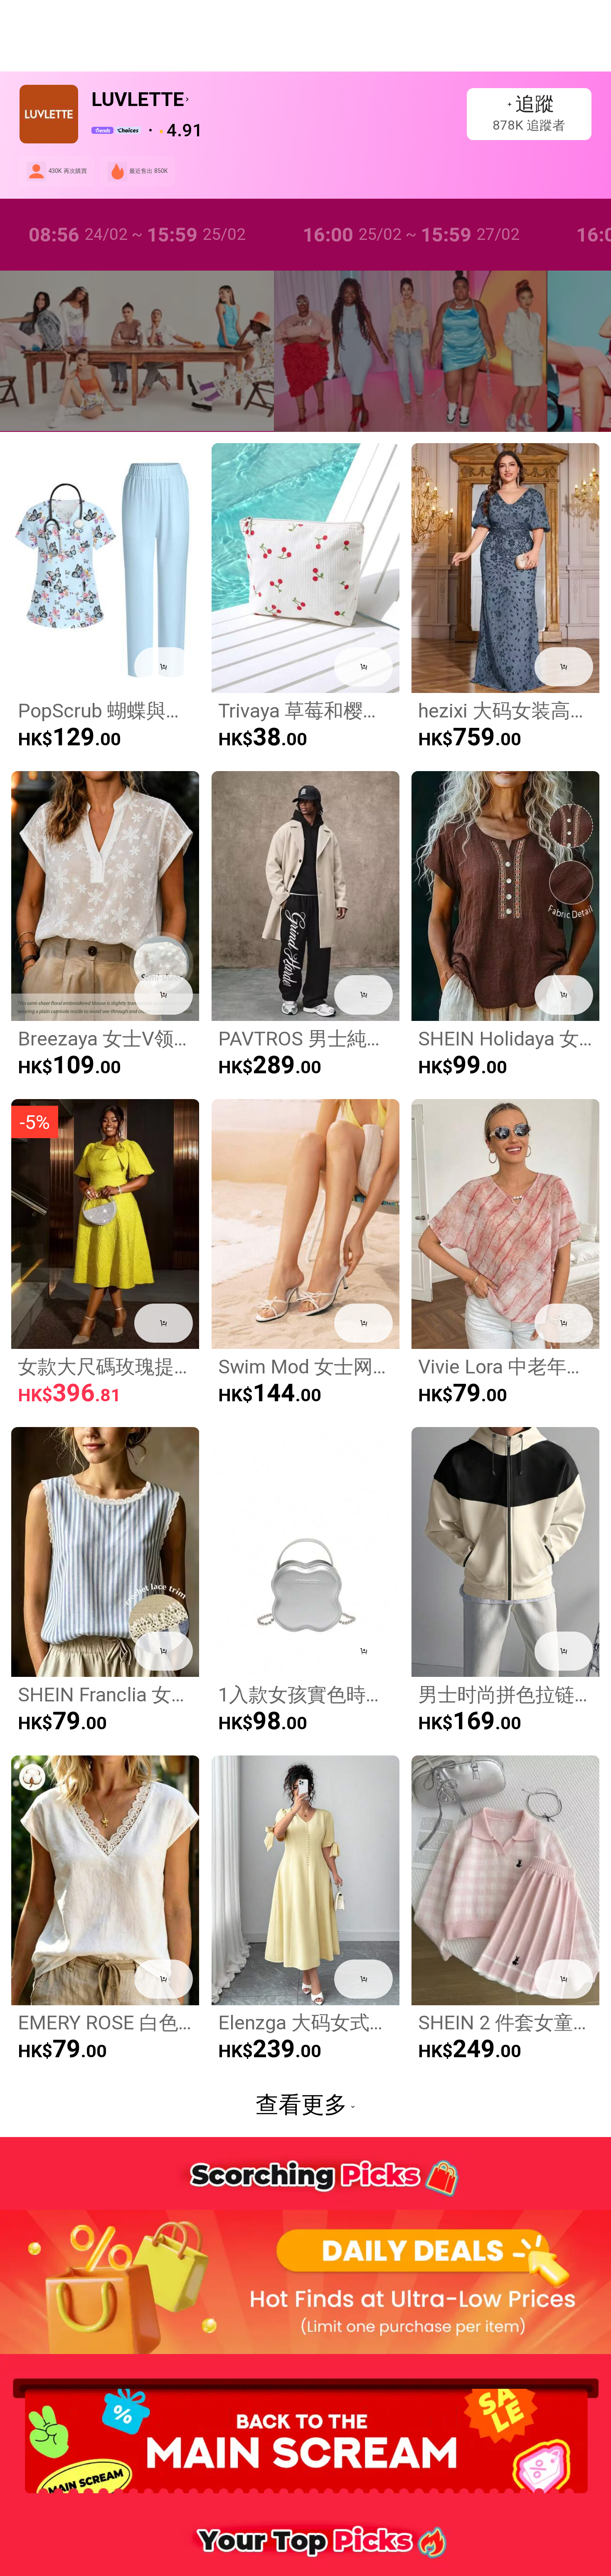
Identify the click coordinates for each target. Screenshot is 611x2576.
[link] (36, 171)
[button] (25, 36)
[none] (305, 2283)
